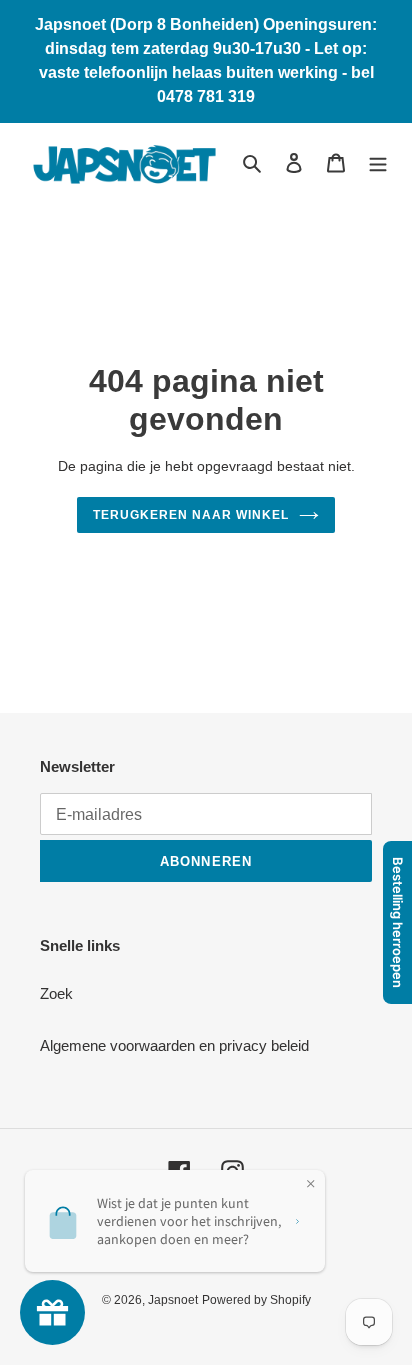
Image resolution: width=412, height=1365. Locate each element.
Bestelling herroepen (398, 922)
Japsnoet (173, 1300)
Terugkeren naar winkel (190, 515)
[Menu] (378, 162)
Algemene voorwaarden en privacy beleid (174, 1045)
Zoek (56, 993)
